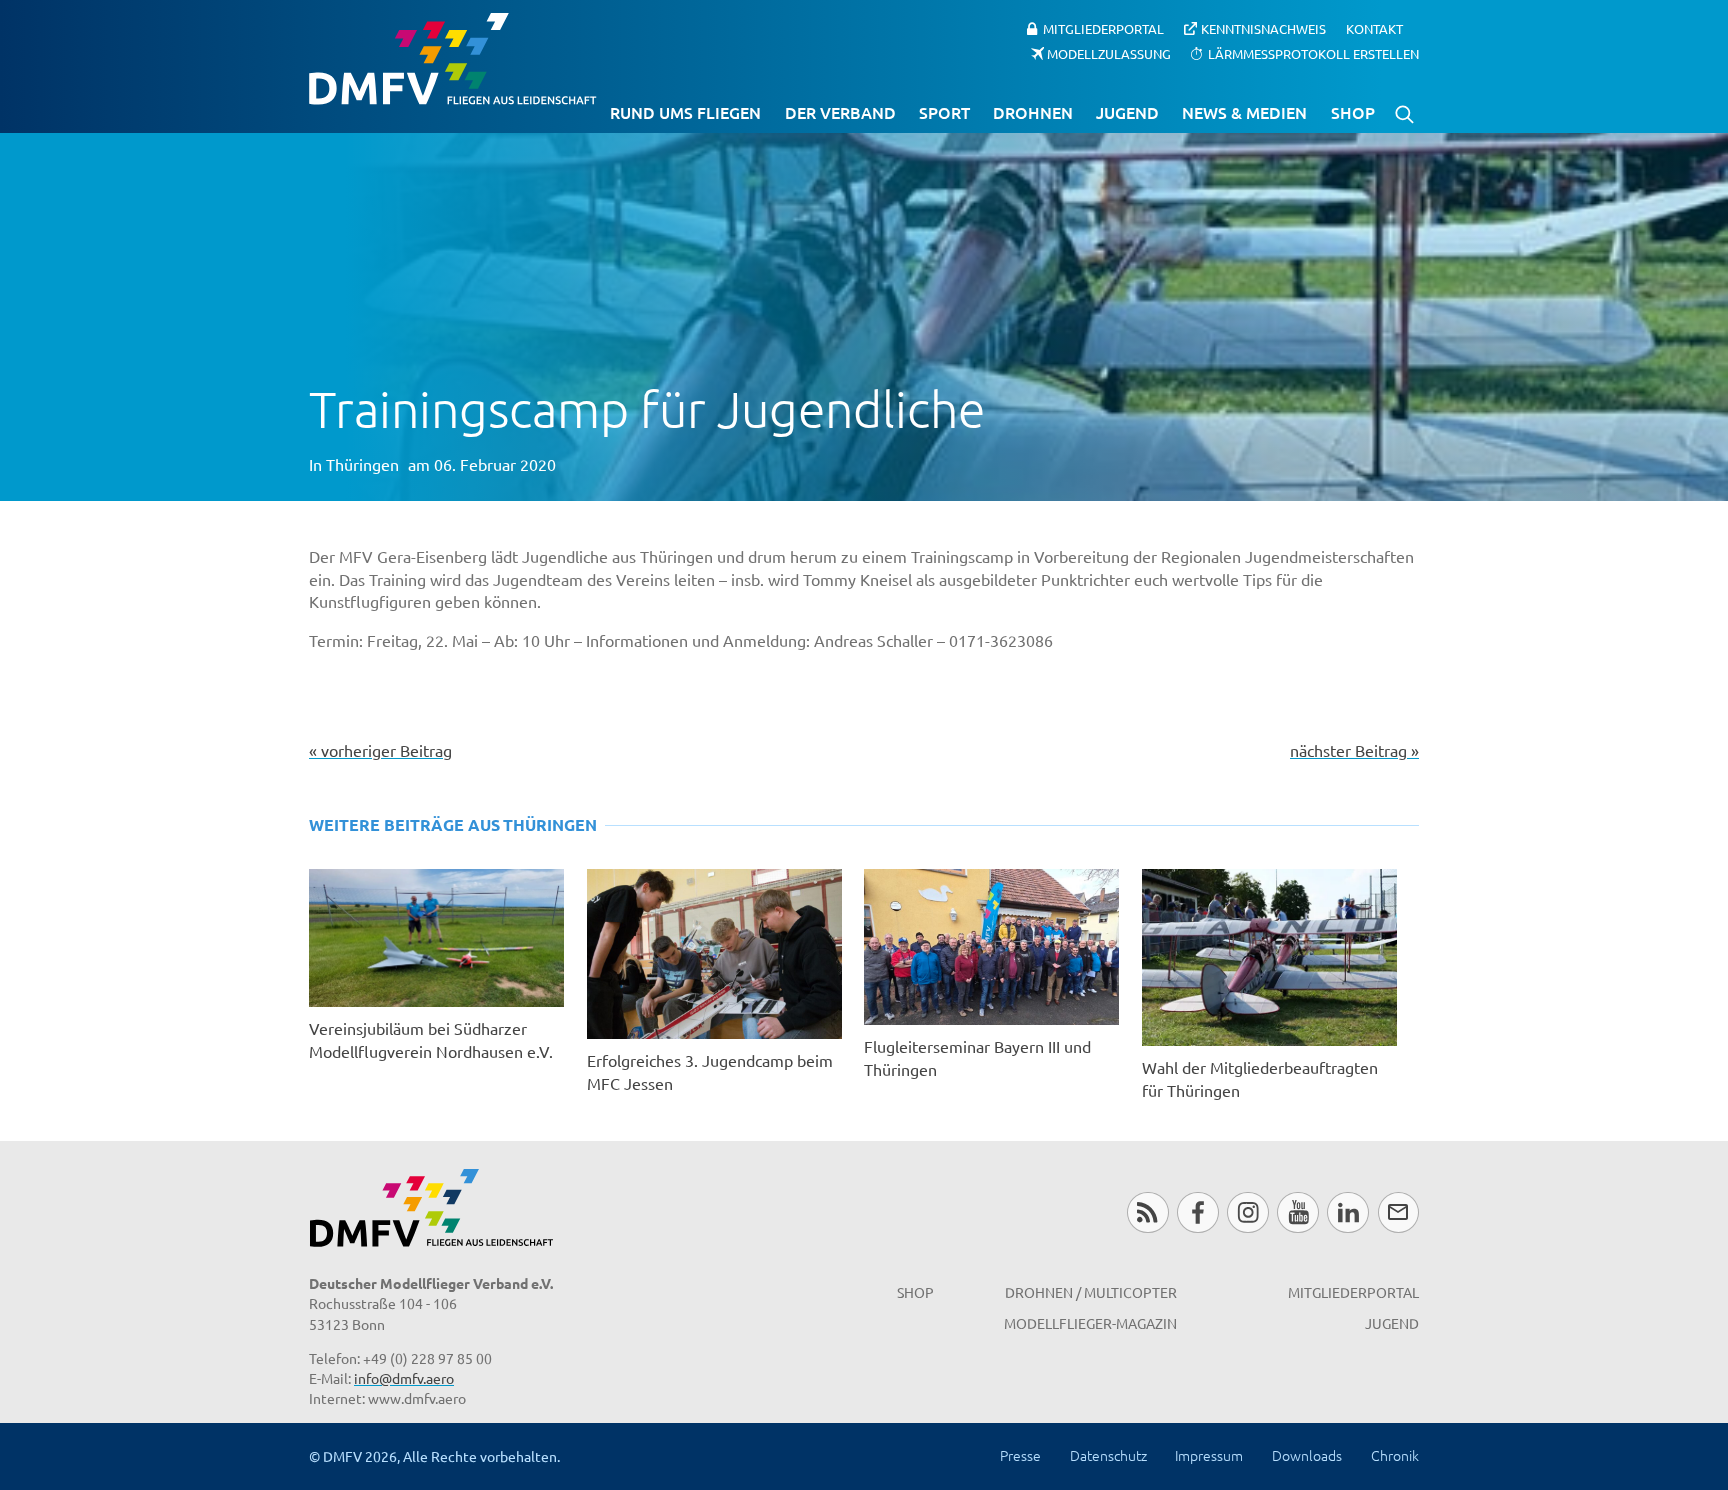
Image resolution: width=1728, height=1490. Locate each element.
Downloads (1307, 1455)
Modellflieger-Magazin (1090, 1323)
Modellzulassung (1109, 52)
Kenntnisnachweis (1263, 28)
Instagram (1247, 1212)
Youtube (1297, 1212)
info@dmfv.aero (404, 1378)
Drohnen (1033, 112)
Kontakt (1374, 28)
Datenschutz (1108, 1455)
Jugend (1127, 112)
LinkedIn (1347, 1212)
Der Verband (840, 112)
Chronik (1395, 1455)
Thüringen (362, 464)
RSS (1147, 1212)
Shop (1353, 112)
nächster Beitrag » (1354, 750)
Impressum (1209, 1455)
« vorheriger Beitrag (380, 750)
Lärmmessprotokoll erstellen (1313, 52)
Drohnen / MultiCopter (1091, 1292)
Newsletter (1398, 1212)
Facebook (1197, 1212)
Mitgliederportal (1103, 28)
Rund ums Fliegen (685, 112)
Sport (944, 112)
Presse (1020, 1455)
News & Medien (1244, 112)
